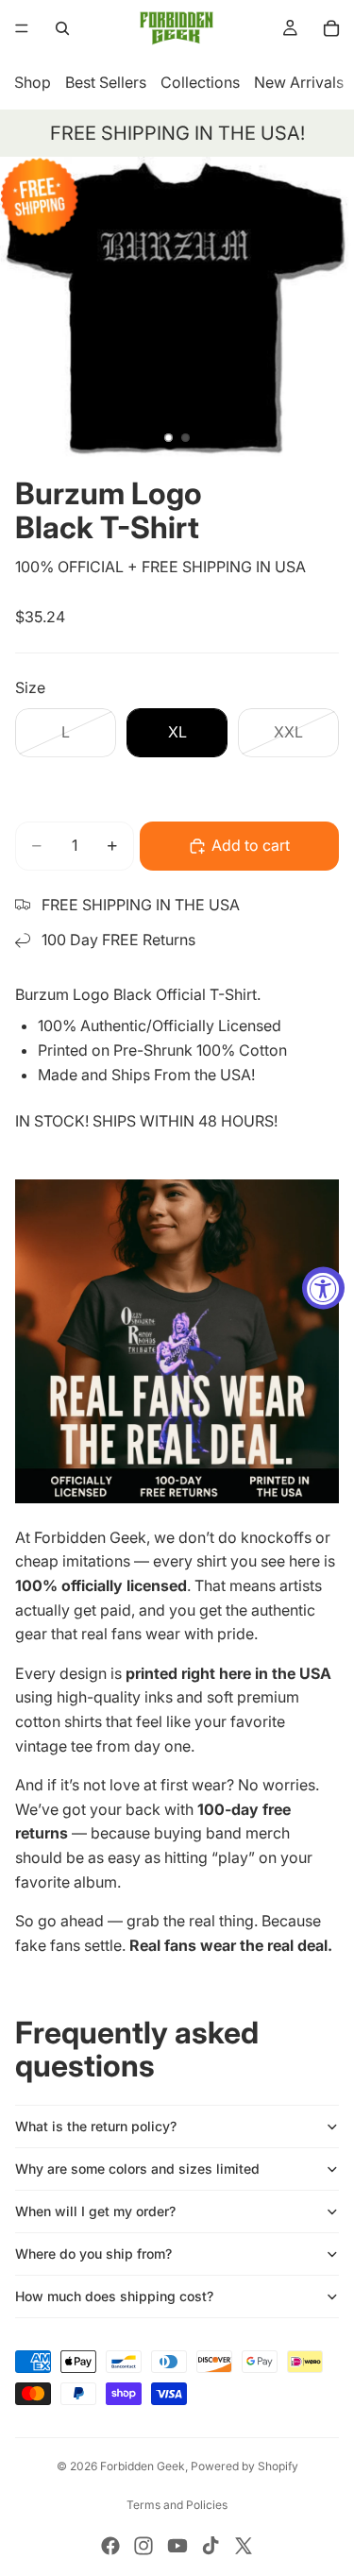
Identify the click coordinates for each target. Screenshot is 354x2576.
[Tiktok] (211, 2546)
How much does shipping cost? (114, 2296)
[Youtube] (177, 2546)
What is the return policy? (96, 2126)
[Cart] (331, 28)
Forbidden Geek (143, 2466)
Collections (200, 82)
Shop (33, 82)
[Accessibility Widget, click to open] (323, 1288)
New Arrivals (299, 82)
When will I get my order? (95, 2211)
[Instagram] (143, 2546)
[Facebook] (110, 2546)
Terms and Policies (177, 2505)
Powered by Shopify (244, 2466)
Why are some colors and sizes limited (137, 2169)
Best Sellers (106, 82)
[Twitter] (244, 2546)
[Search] (62, 28)
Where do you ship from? (93, 2254)
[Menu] (22, 28)
